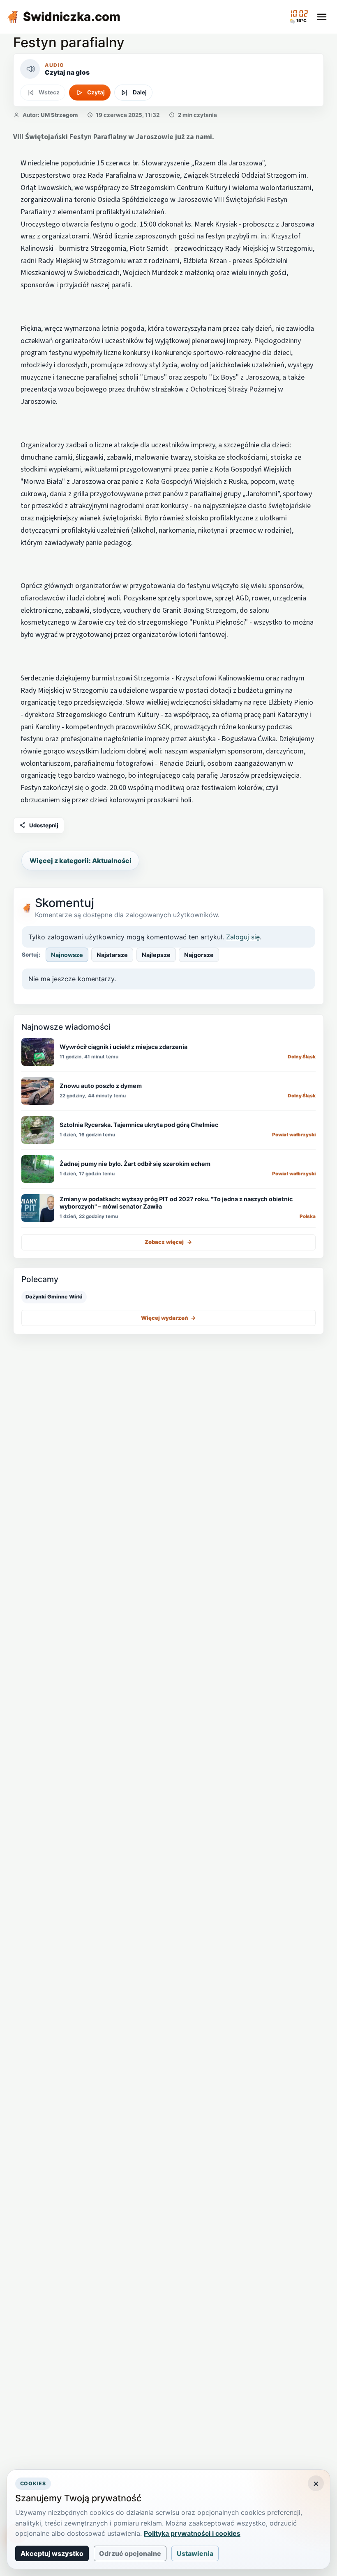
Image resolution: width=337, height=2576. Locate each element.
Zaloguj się (243, 937)
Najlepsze (156, 955)
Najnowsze (67, 955)
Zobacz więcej (168, 1242)
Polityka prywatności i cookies (192, 2533)
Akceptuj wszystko (52, 2553)
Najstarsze (112, 955)
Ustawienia (195, 2553)
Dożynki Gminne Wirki (54, 1297)
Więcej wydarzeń (168, 1318)
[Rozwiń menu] (322, 17)
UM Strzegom (59, 115)
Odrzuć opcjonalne (130, 2553)
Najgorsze (199, 955)
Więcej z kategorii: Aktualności (81, 861)
